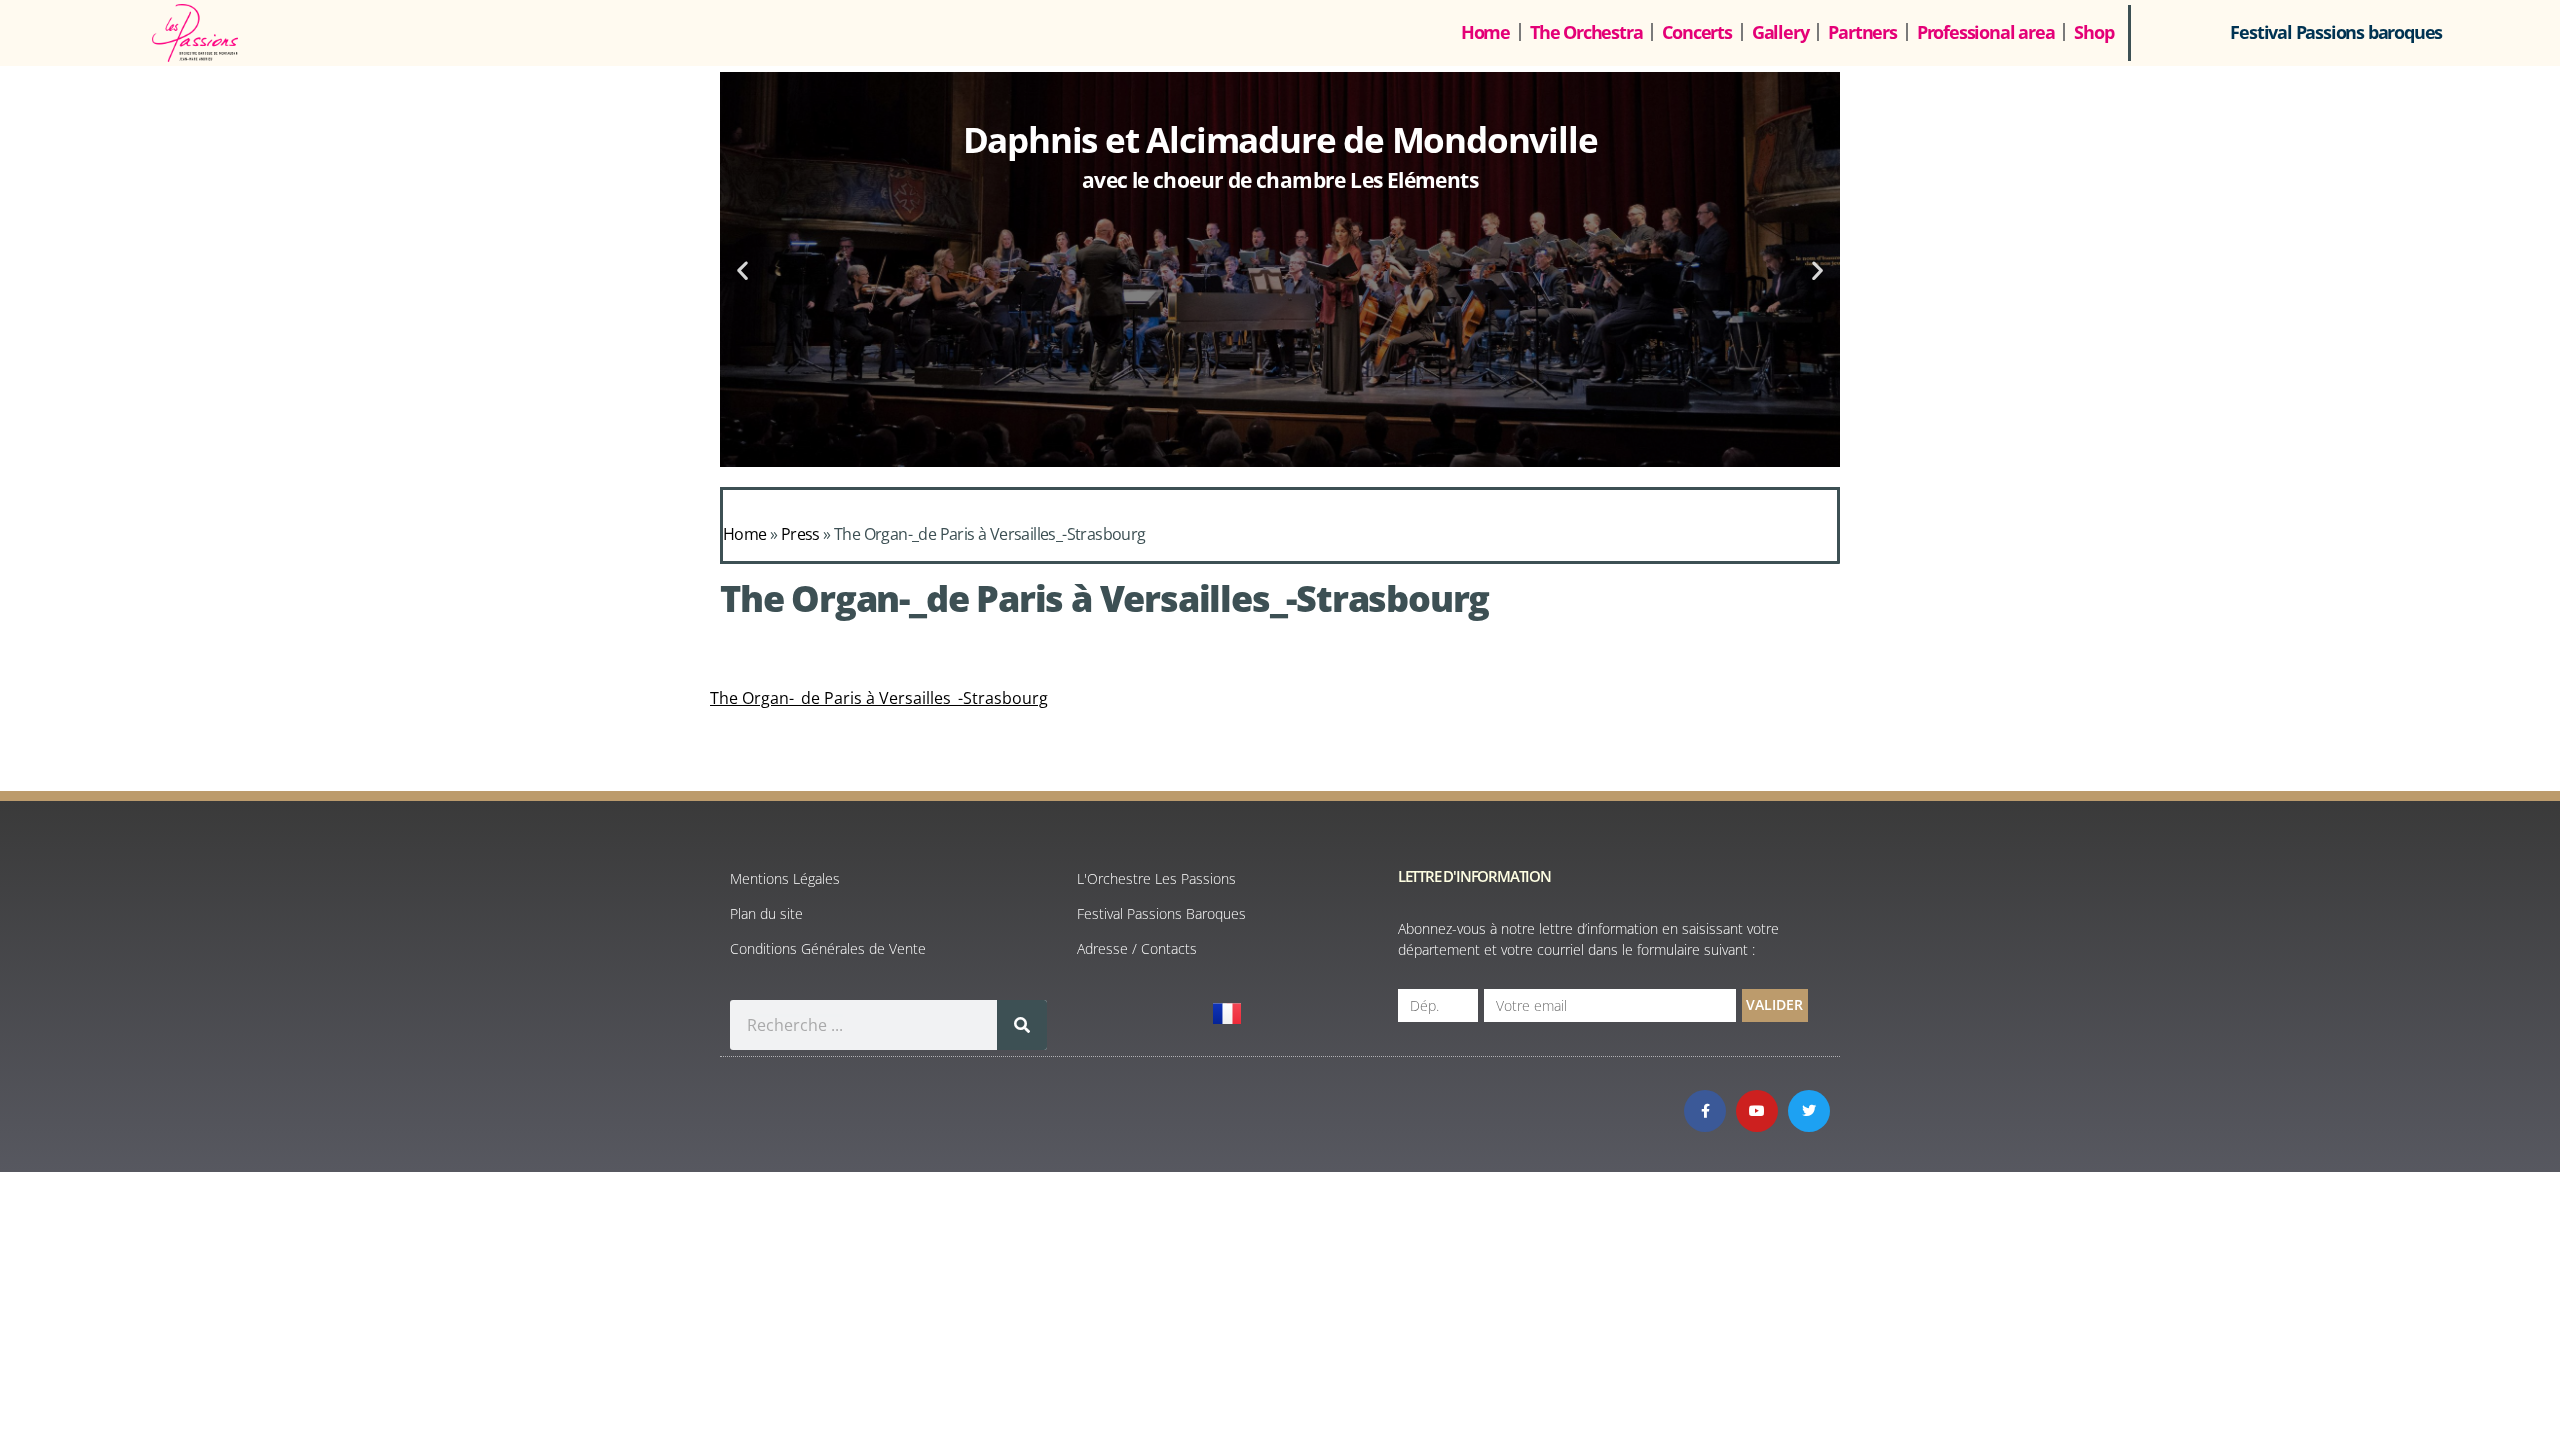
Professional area (1986, 32)
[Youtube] (1757, 1111)
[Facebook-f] (1705, 1111)
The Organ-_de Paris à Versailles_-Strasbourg (879, 698)
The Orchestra (1586, 32)
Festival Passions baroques (2336, 32)
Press (800, 534)
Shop (2093, 32)
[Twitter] (1809, 1111)
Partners (1862, 32)
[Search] (1022, 1025)
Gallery (1780, 32)
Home (1485, 32)
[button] (742, 269)
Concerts (1696, 32)
